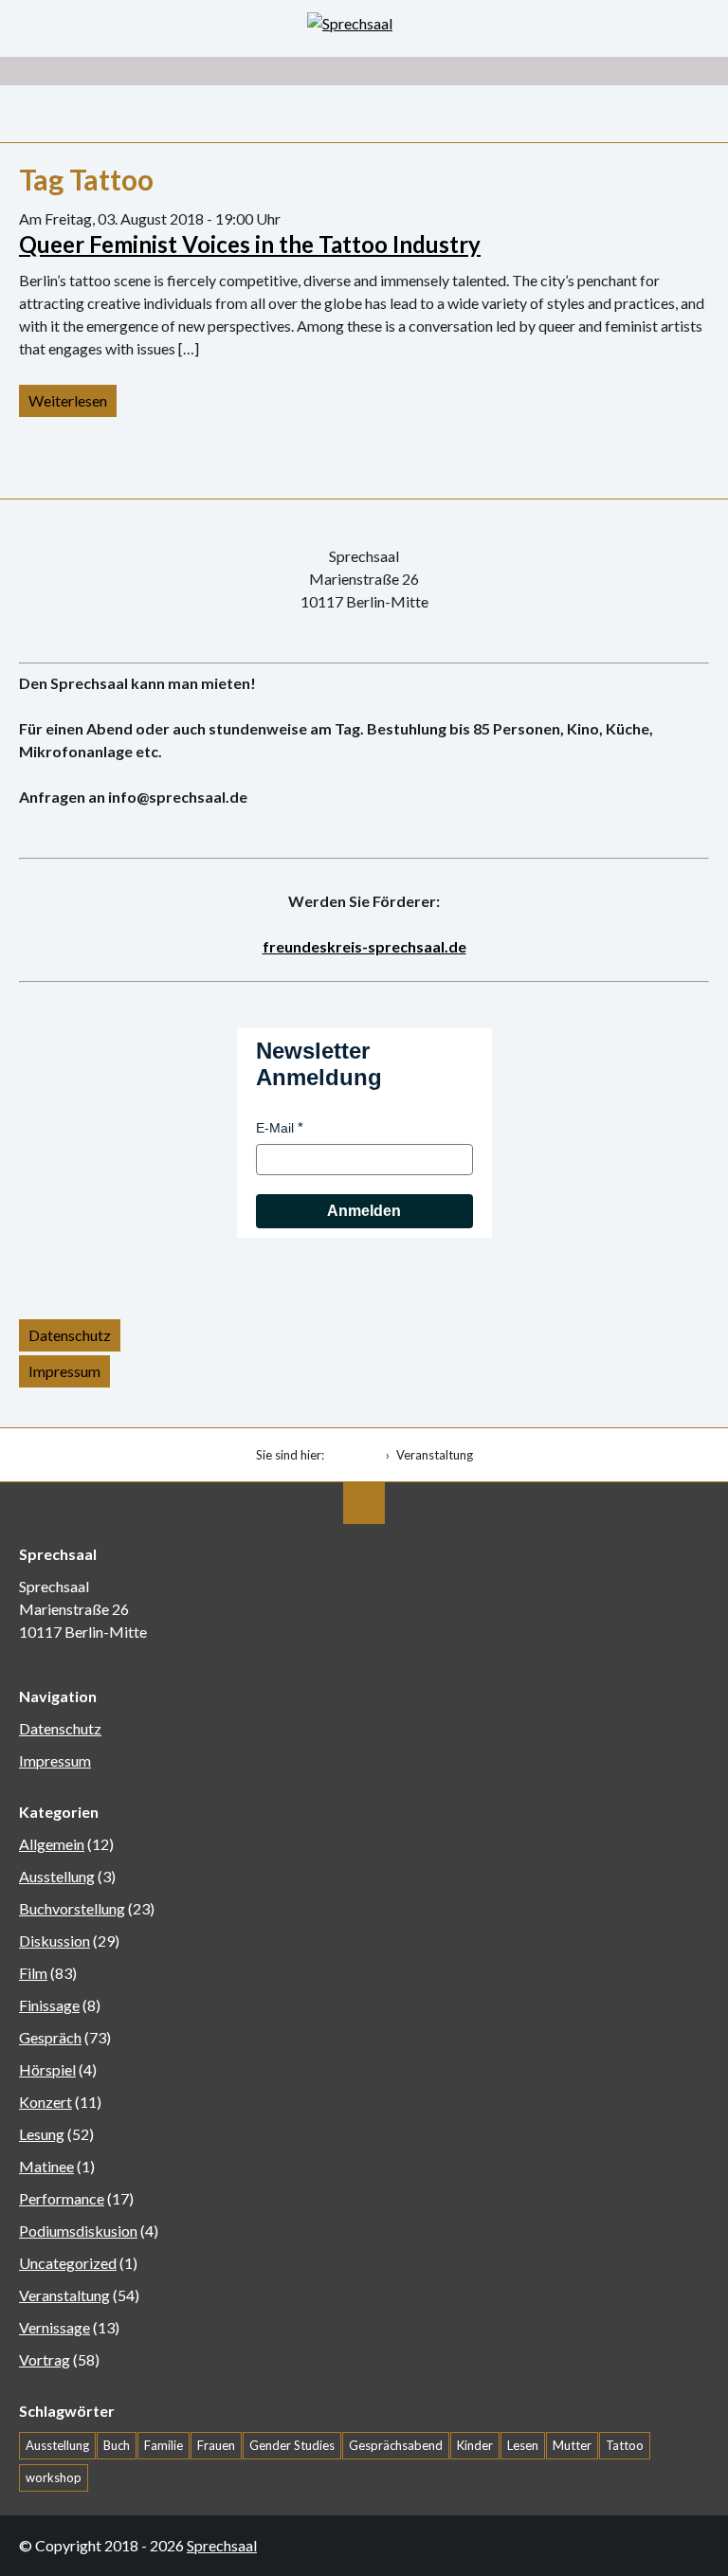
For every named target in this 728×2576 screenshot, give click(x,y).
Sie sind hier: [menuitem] (290, 1455)
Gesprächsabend (396, 2445)
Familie (164, 2445)
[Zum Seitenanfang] (364, 1503)
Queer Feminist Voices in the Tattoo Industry (250, 244)
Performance (62, 2198)
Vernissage (55, 2327)
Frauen (216, 2445)
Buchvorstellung (72, 1908)
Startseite (355, 1455)
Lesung (42, 2134)
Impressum (64, 1371)
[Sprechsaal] (364, 24)
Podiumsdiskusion (78, 2231)
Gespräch (50, 2037)
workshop (54, 2477)
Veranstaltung (64, 2295)
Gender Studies (292, 2445)
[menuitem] (359, 1455)
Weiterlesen (68, 400)
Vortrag (45, 2359)
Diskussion (55, 1941)
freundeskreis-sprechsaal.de (364, 946)
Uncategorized (68, 2263)
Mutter (572, 2445)
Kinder (475, 2445)
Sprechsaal (222, 2545)
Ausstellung (57, 1876)
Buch (117, 2445)
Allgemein (52, 1844)
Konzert (45, 2102)
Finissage (49, 2005)
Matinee (46, 2166)
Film (33, 1973)
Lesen (523, 2445)
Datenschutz (70, 1335)
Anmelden (364, 1211)
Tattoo (625, 2445)
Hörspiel (47, 2069)
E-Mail (275, 1128)
